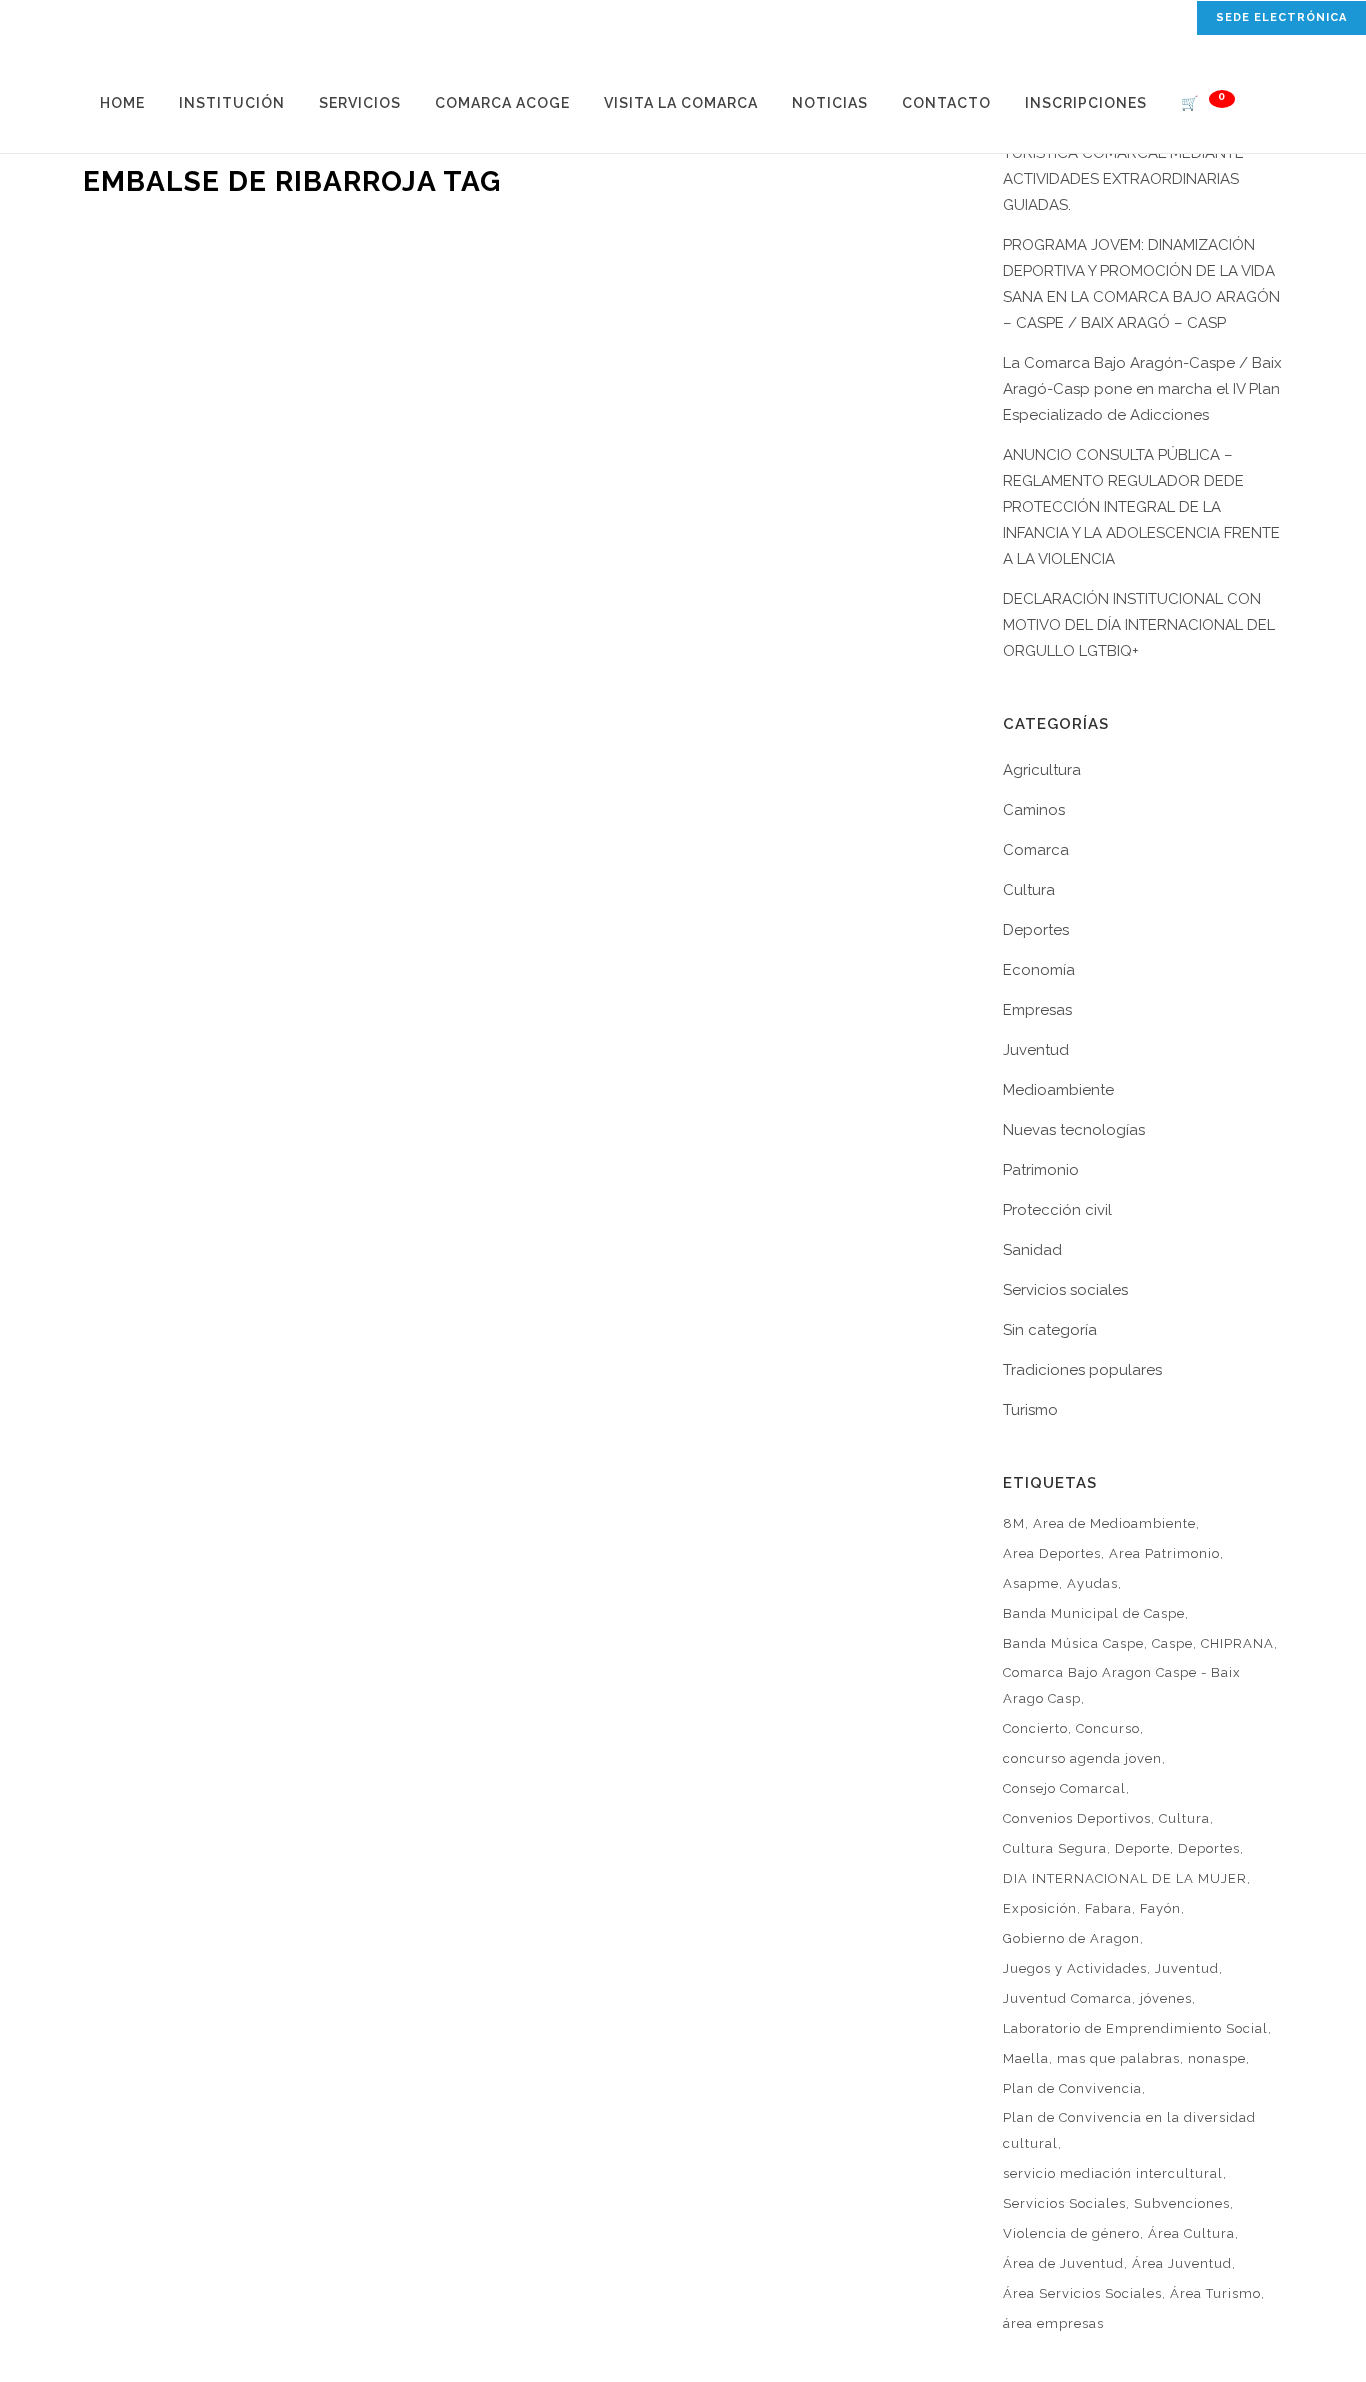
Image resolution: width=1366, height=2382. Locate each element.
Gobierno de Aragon (1071, 1938)
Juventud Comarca (1067, 1998)
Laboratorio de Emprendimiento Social (1135, 2028)
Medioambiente (1058, 1090)
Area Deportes (1052, 1553)
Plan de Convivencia (1072, 2088)
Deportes (1036, 930)
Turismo (1030, 1410)
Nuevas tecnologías (1074, 1130)
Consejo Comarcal (1064, 1788)
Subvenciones (1182, 2203)
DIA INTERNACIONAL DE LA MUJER (1125, 1878)
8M (1014, 1523)
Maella (1026, 2058)
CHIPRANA (1237, 1643)
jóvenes (1166, 1998)
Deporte (1142, 1848)
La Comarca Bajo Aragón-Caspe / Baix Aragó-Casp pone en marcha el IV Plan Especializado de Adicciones (1142, 389)
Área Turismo (1215, 2293)
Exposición (1040, 1908)
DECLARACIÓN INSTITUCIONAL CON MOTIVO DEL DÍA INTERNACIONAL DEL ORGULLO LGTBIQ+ (1139, 625)
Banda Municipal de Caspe (1094, 1613)
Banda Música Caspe (1073, 1643)
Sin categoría (1050, 1330)
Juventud (1036, 1050)
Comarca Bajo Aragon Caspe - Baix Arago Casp (1122, 1685)
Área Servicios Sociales (1082, 2293)
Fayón (1160, 1908)
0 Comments (306, 609)
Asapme (1031, 1583)
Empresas (1037, 1010)
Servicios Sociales (1064, 2203)
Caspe (1172, 1643)
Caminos (1034, 810)
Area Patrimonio (1164, 1553)
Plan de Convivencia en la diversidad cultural (1129, 2130)
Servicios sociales (1065, 1290)
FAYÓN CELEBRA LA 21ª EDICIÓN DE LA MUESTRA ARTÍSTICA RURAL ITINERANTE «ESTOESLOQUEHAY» (268, 378)
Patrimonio (1041, 1170)
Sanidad (1032, 1250)
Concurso (1108, 1728)
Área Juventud (1182, 2263)
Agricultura (1042, 770)
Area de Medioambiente (1114, 1523)
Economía (1039, 970)
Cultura (1029, 890)
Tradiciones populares (1082, 1370)
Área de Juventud (1063, 2263)
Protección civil (1057, 1210)
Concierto (1035, 1728)
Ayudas (1092, 1583)
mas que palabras (1118, 2058)
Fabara (1108, 1908)
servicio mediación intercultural (1113, 2173)
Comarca (1036, 850)
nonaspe (1217, 2058)
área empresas (1053, 2323)
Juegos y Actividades (1075, 1968)
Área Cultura (1191, 2233)
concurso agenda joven (1082, 1758)
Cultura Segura (1055, 1848)
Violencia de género (1071, 2233)
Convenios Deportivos (1077, 1818)
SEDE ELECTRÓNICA (1281, 17)
